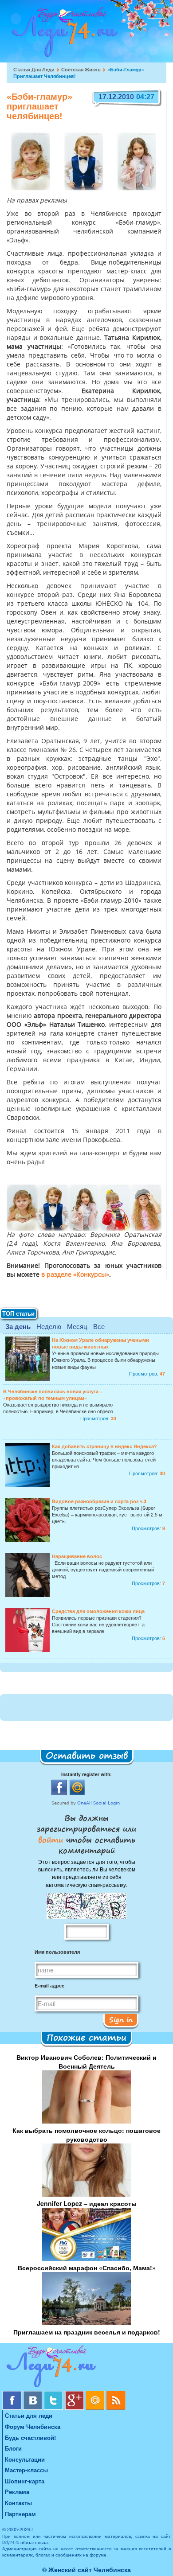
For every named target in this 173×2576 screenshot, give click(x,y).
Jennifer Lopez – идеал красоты (87, 2203)
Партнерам (20, 2514)
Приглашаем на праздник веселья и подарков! (87, 2332)
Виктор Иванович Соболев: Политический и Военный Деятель (86, 2062)
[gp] (75, 2394)
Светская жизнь (81, 69)
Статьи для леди (34, 69)
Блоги (13, 2448)
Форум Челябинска (33, 2426)
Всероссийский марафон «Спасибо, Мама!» (87, 2268)
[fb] (13, 2394)
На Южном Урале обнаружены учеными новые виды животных (100, 1343)
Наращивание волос (77, 1556)
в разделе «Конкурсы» (75, 1275)
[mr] (96, 2394)
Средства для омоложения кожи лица (98, 1611)
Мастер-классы (26, 2470)
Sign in (121, 2019)
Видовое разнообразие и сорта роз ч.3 (99, 1501)
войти (52, 1839)
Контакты (18, 2503)
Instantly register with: (86, 1774)
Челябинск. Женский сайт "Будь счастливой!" (63, 35)
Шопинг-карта (25, 2481)
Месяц (77, 1326)
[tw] (54, 2394)
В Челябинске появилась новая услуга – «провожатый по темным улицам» (53, 1395)
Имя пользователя (57, 1952)
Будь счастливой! (30, 2438)
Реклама (17, 2492)
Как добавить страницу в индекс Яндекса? (104, 1446)
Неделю (49, 1326)
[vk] (33, 2394)
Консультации (25, 2459)
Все (99, 1326)
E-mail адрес (49, 1986)
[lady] (86, 2368)
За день (18, 1326)
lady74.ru (11, 2542)
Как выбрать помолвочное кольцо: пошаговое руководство (86, 2135)
